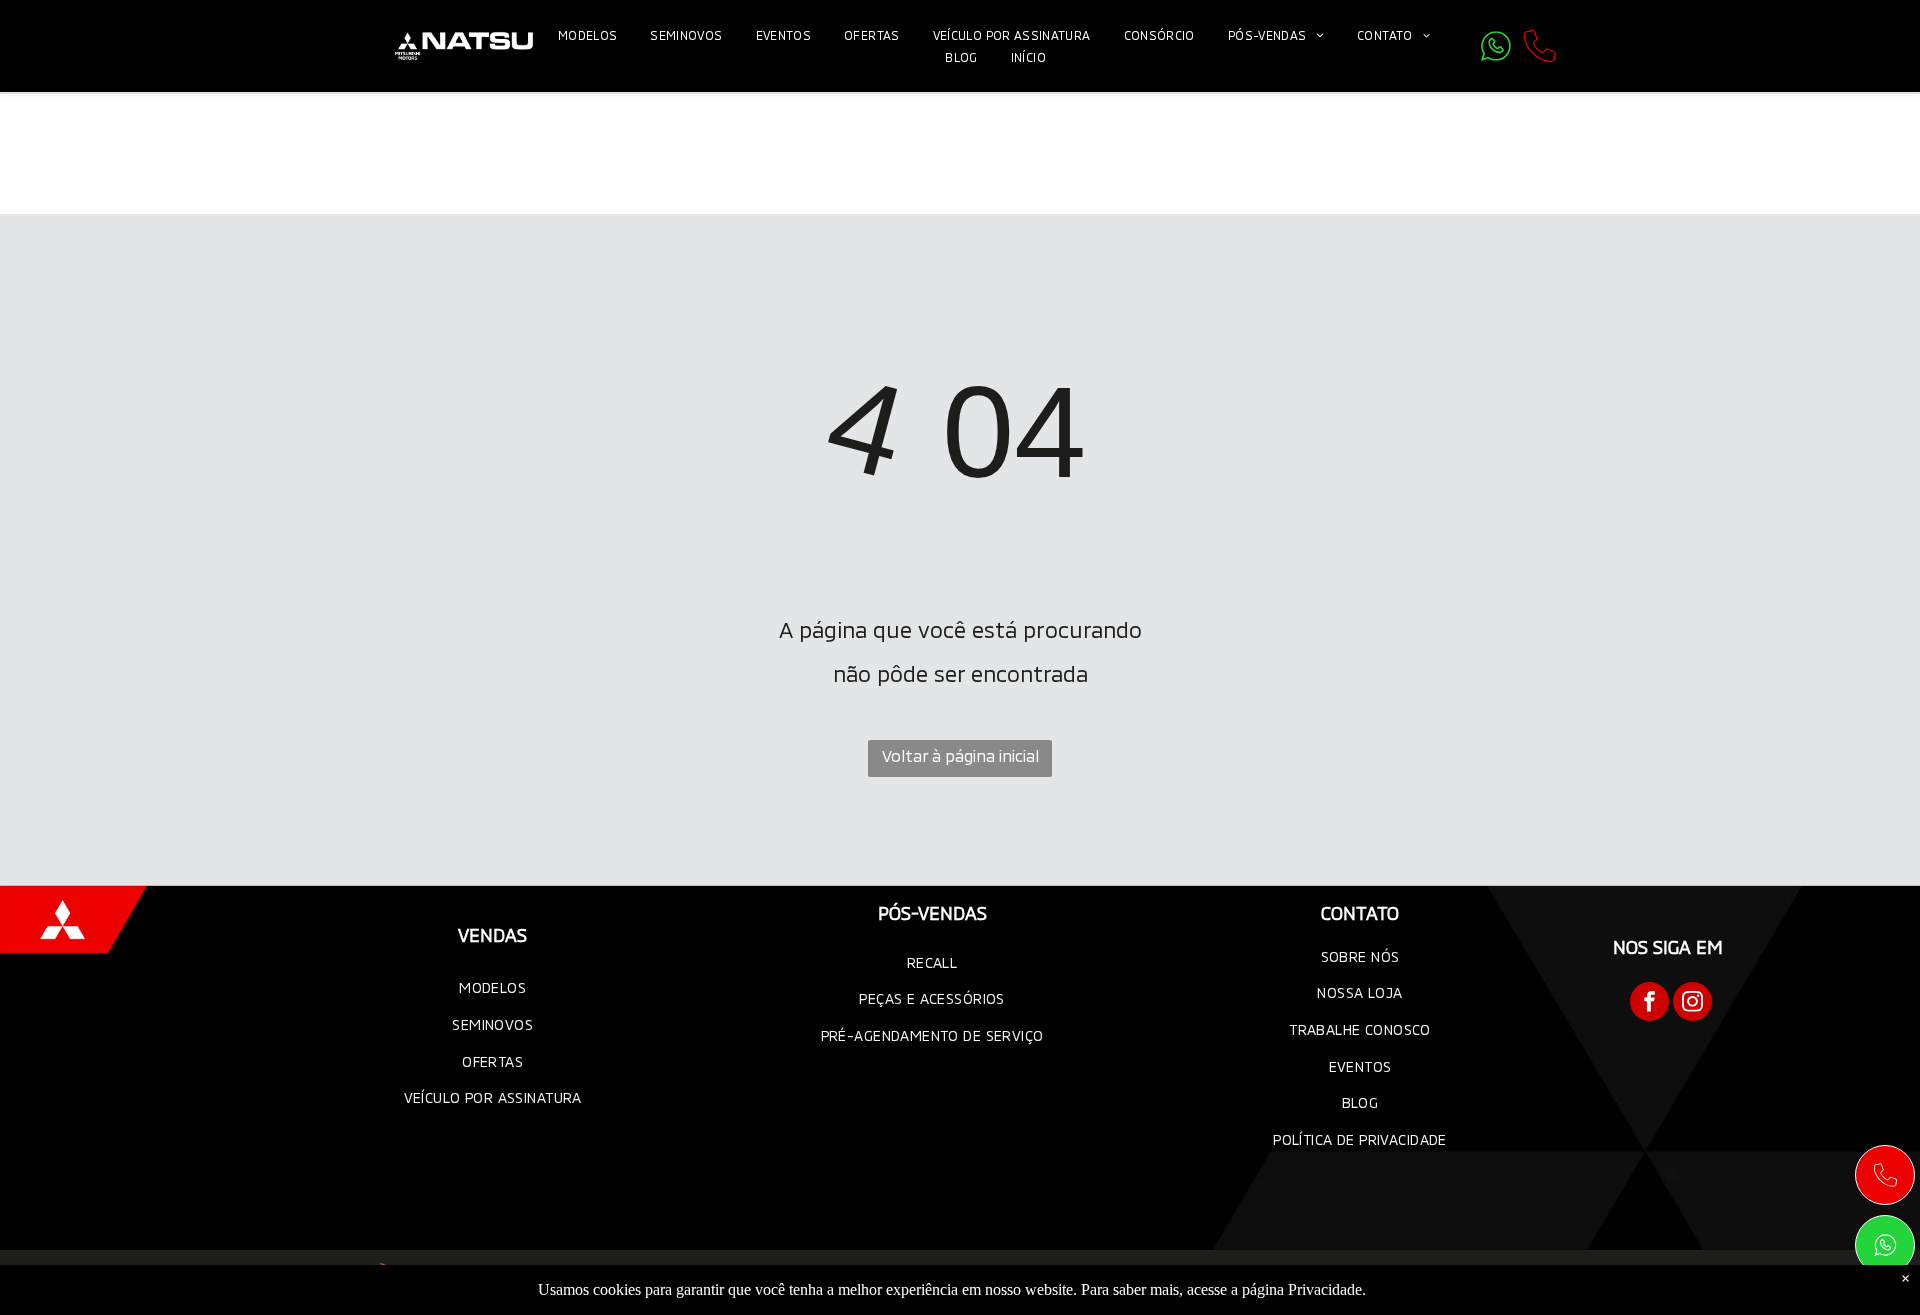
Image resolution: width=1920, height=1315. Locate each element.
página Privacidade (1302, 1289)
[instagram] (1692, 1004)
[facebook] (1649, 1004)
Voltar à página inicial (960, 755)
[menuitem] (589, 34)
